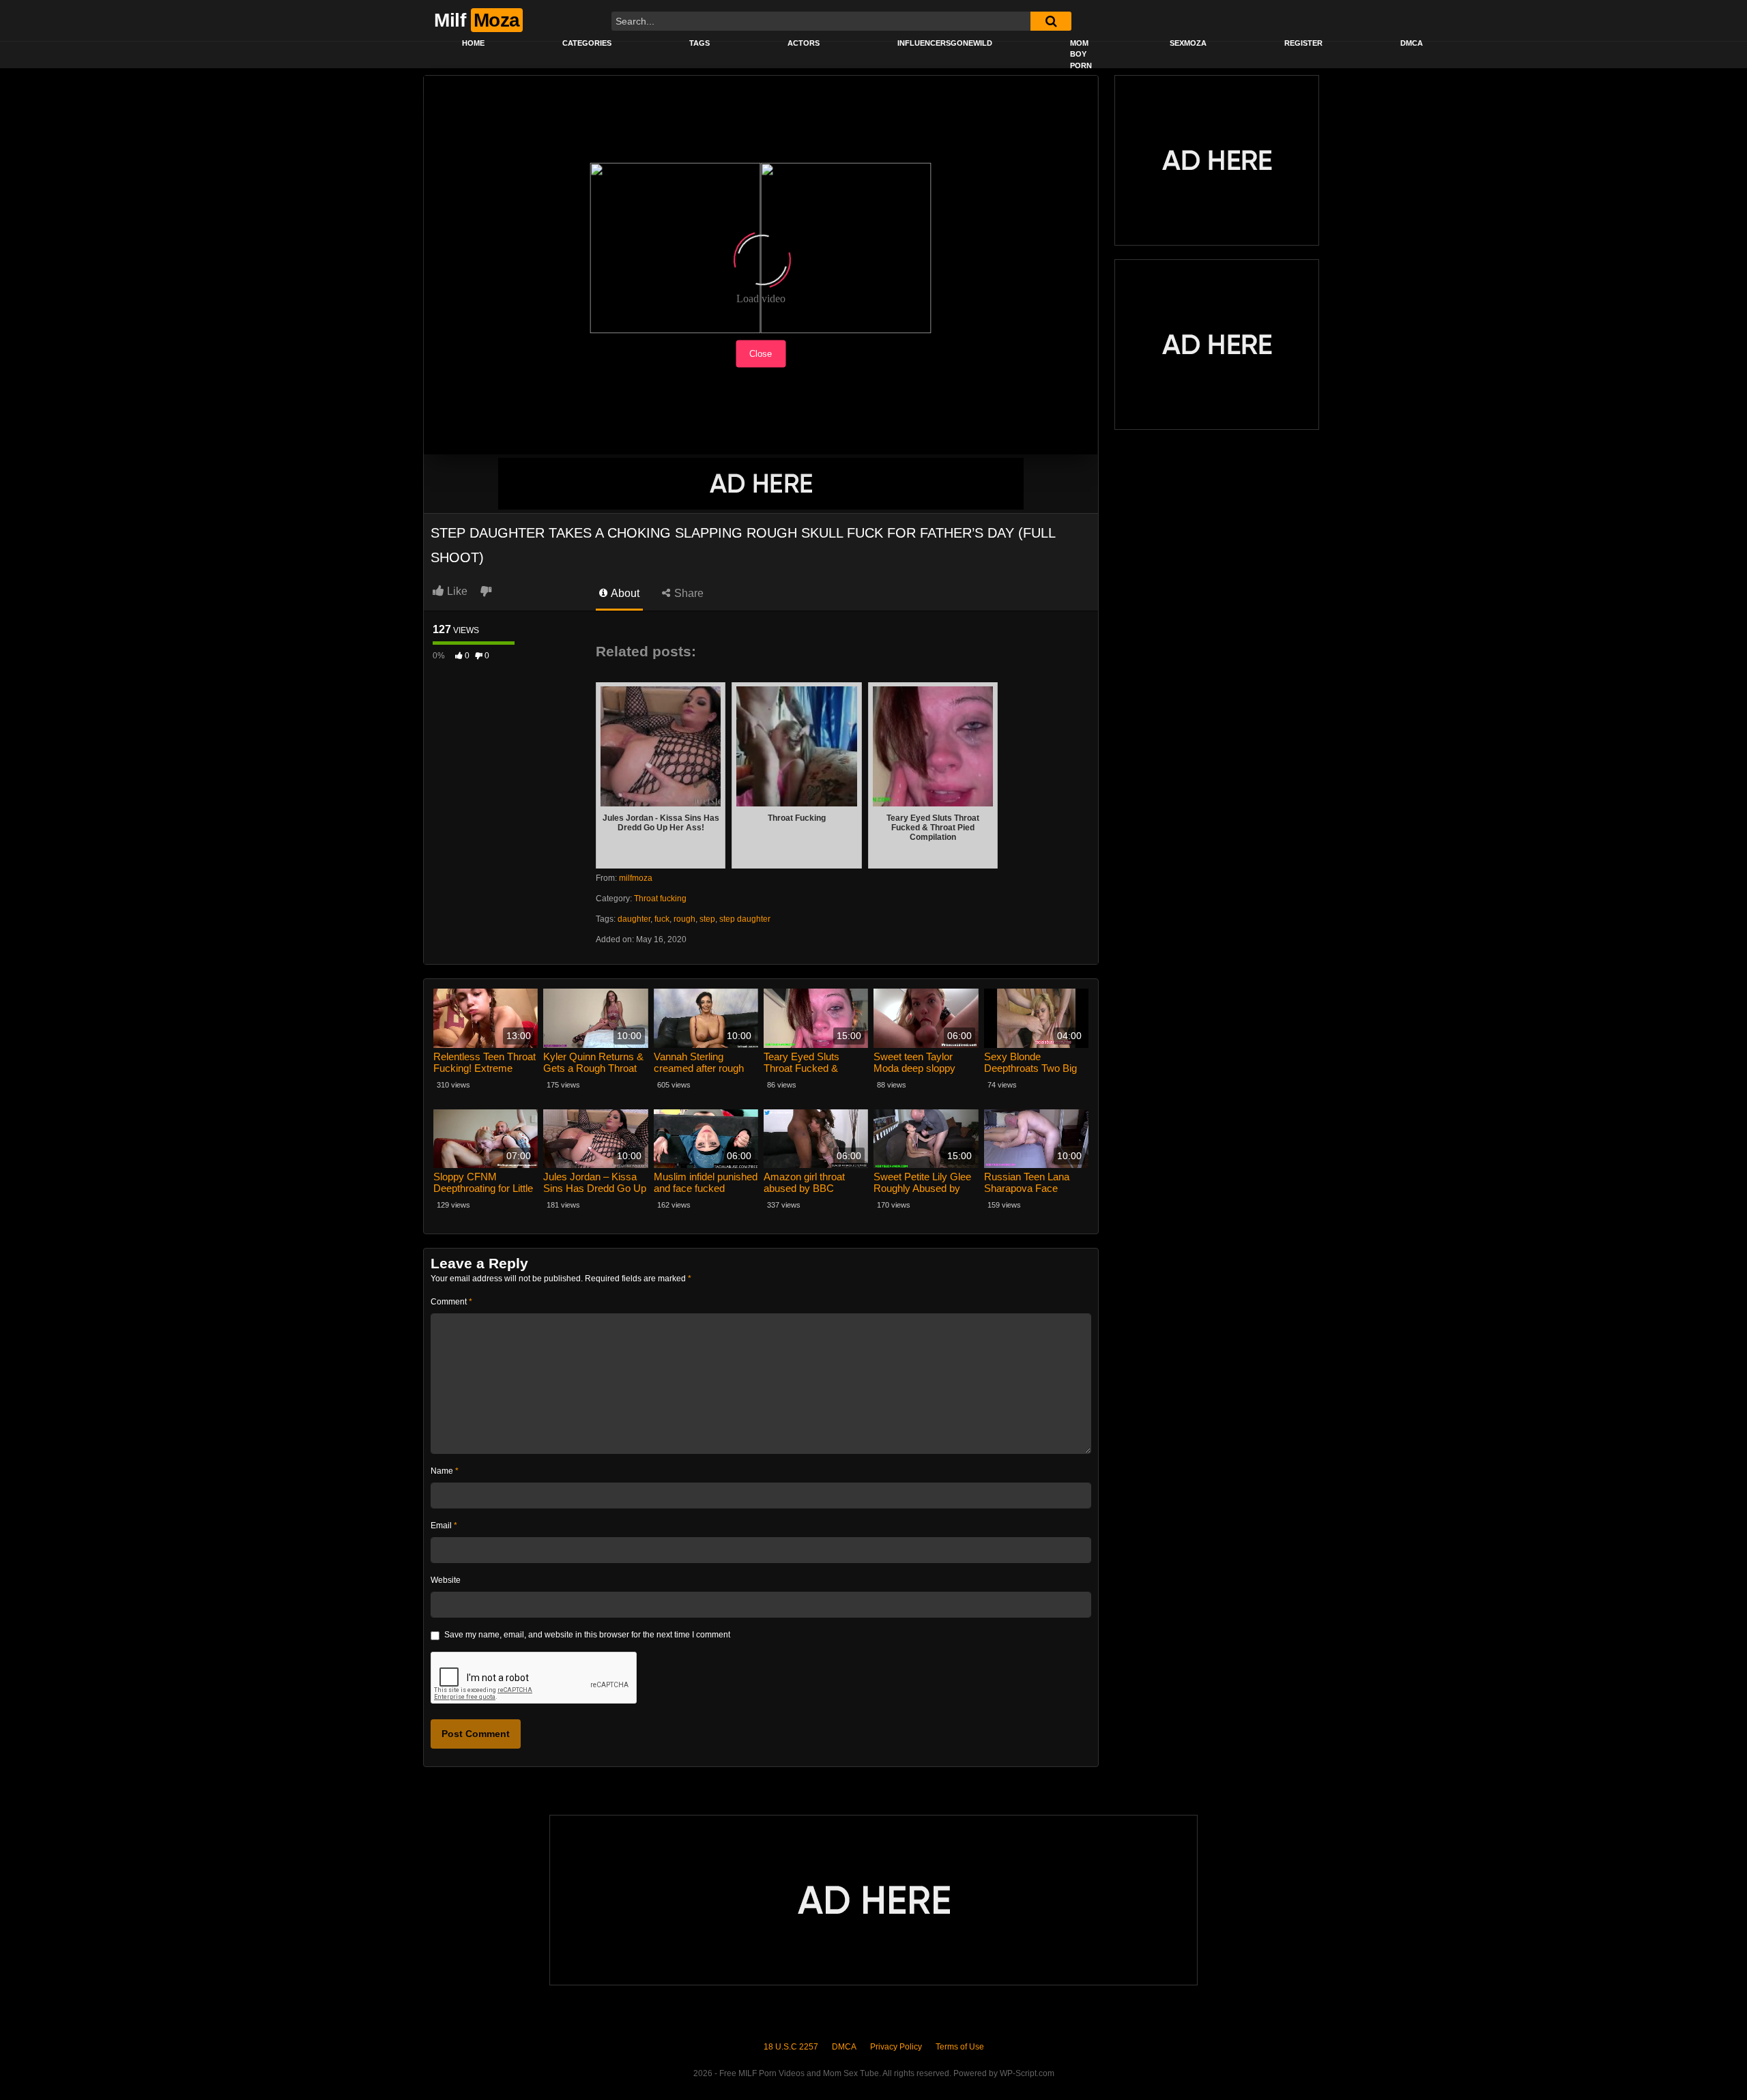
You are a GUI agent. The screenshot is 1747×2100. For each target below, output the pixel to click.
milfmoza (636, 878)
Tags (699, 43)
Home (473, 43)
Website (446, 1580)
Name (445, 1471)
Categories (587, 43)
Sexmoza (1188, 43)
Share (688, 593)
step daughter (745, 919)
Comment (451, 1302)
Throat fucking (660, 899)
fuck (662, 919)
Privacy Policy (896, 2047)
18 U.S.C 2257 (791, 2047)
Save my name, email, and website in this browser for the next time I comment (587, 1635)
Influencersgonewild (945, 43)
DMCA (1412, 43)
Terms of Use (960, 2047)
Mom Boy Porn (1081, 54)
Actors (804, 43)
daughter (634, 919)
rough (684, 919)
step (707, 919)
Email (444, 1526)
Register (1303, 43)
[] (1051, 21)
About (624, 593)
